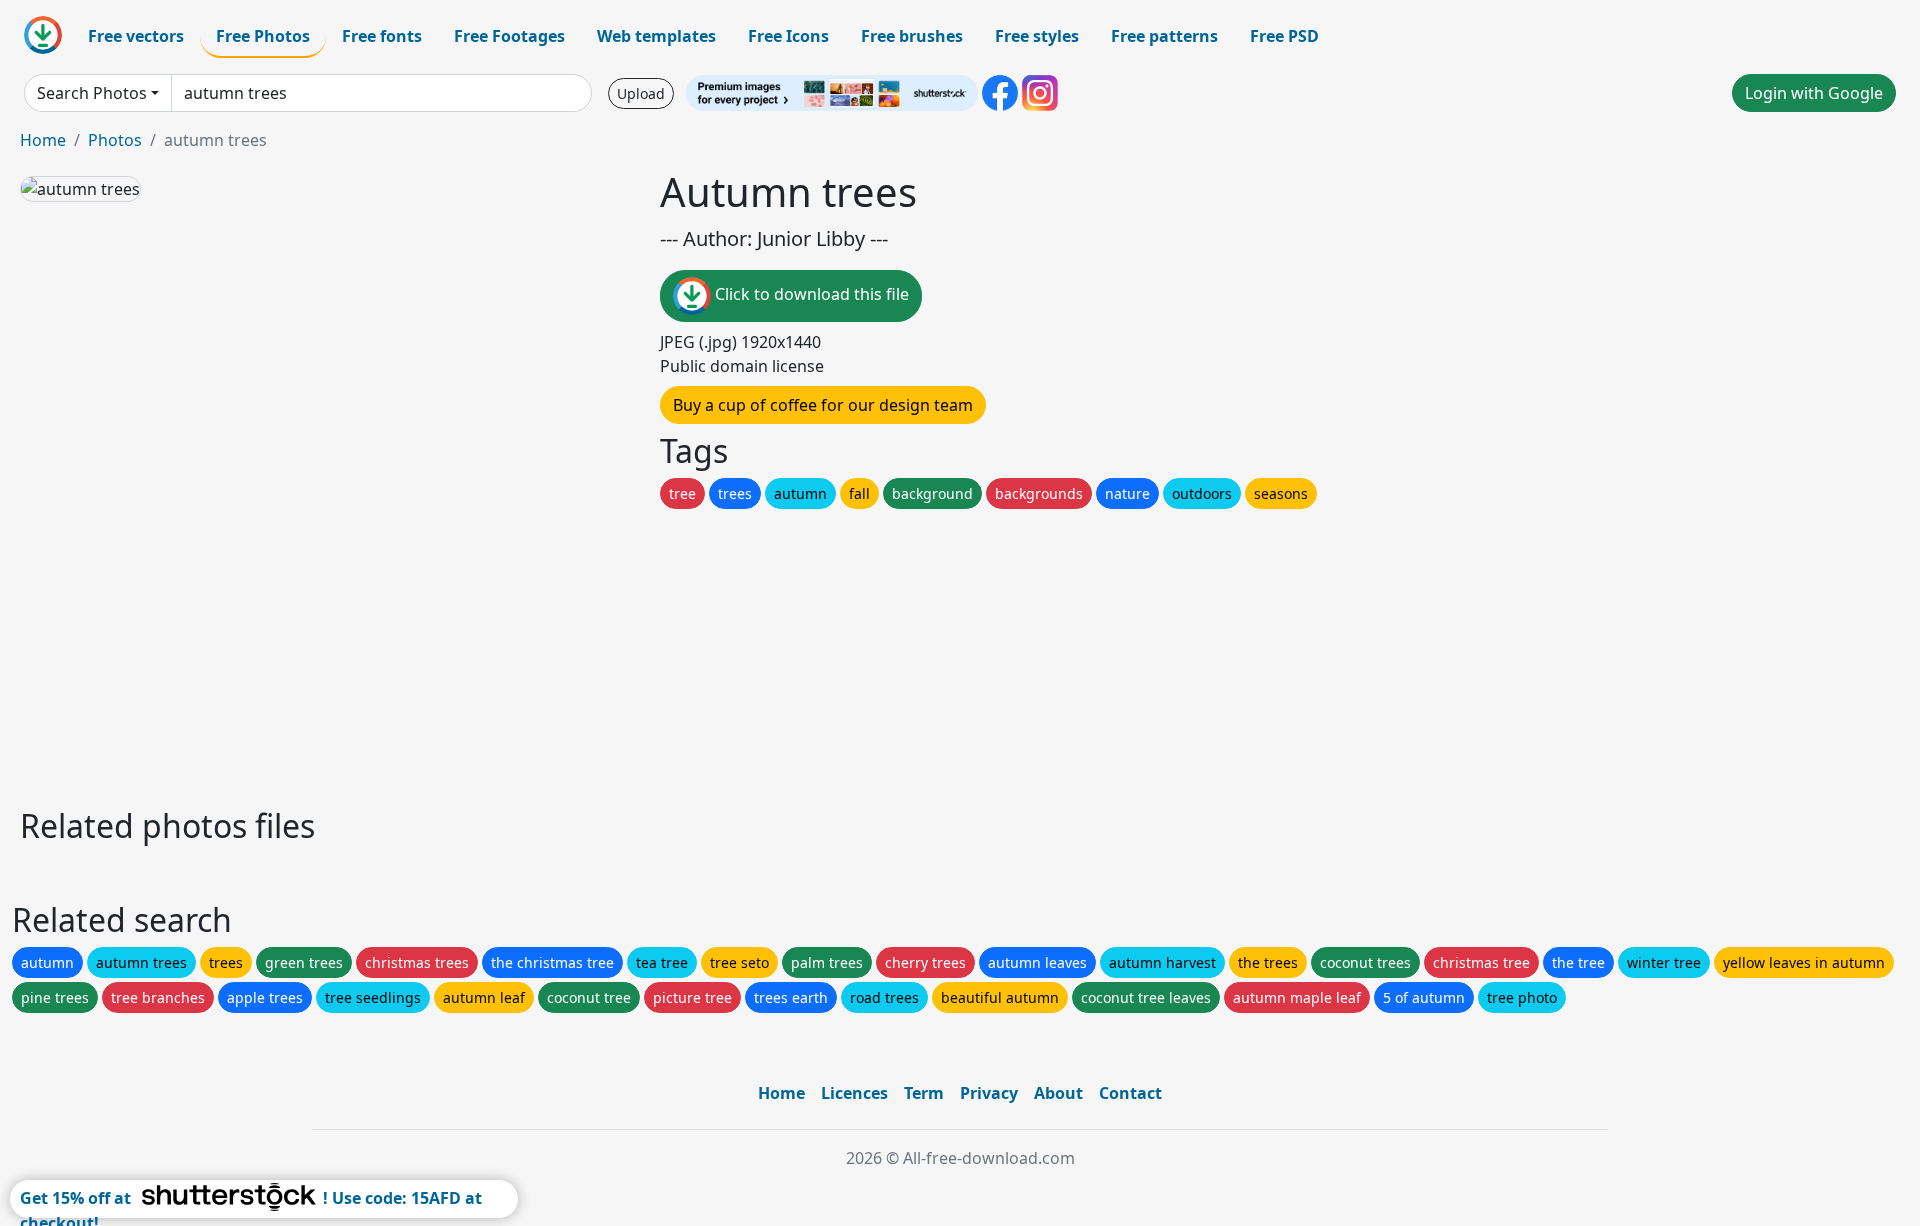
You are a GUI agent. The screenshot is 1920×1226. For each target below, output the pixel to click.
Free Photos (263, 36)
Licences (854, 1093)
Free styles (1037, 36)
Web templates (656, 36)
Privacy (989, 1093)
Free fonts (382, 36)
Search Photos (92, 93)
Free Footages (509, 36)
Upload (641, 93)
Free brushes (912, 36)
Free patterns (1164, 36)
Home (43, 140)
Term (924, 1093)
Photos (115, 140)
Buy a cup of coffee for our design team (823, 405)
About (1058, 1093)
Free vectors (136, 36)
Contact (1130, 1093)
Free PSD (1284, 36)
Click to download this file (810, 294)
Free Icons (788, 36)
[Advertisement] (618, 653)
